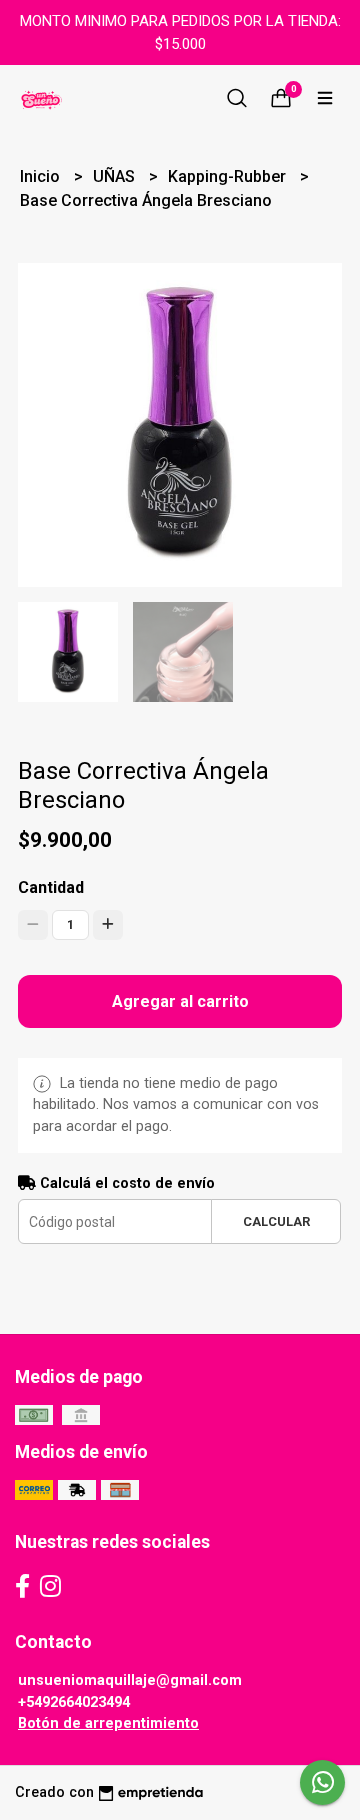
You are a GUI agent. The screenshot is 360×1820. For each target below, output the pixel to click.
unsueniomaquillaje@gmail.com (130, 1680)
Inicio (42, 176)
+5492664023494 (74, 1702)
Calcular (276, 1221)
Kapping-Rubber (229, 176)
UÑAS (116, 176)
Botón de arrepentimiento (108, 1723)
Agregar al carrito (180, 1001)
